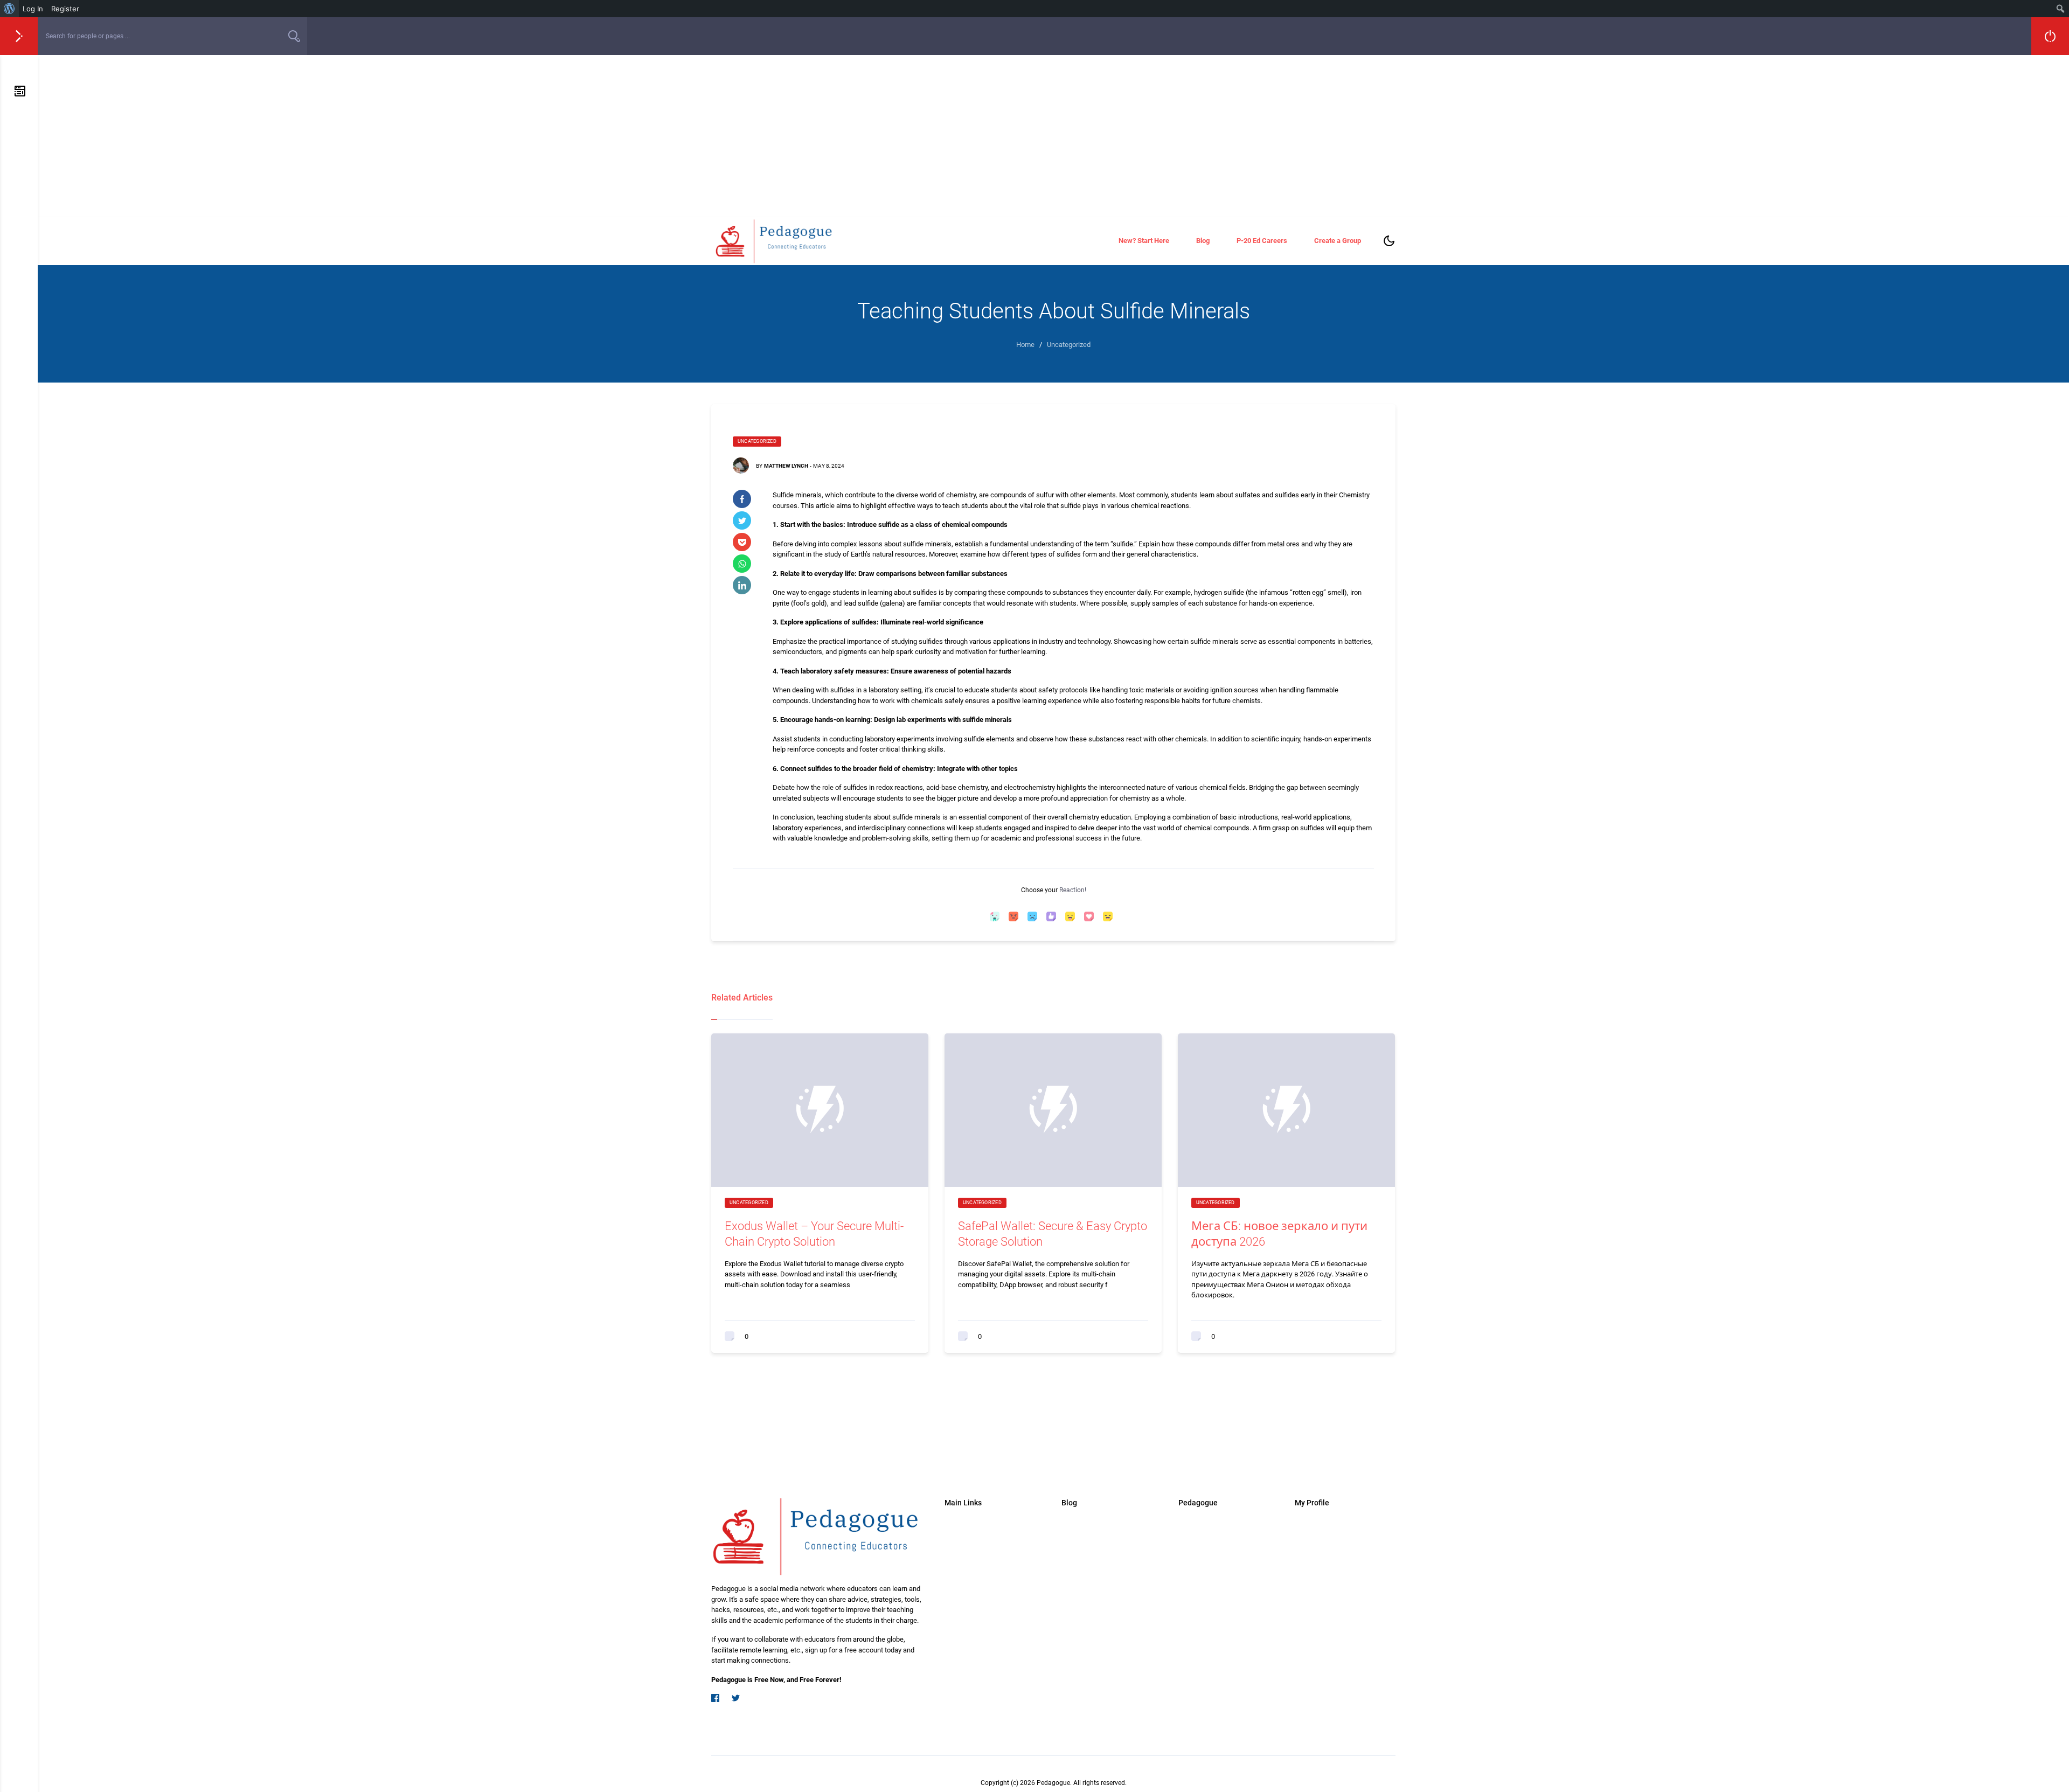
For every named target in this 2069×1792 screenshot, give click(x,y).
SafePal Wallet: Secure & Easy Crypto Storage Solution (1053, 1234)
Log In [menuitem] (33, 9)
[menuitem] (9, 9)
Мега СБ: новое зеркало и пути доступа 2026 (1279, 1234)
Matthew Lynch (786, 466)
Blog (1203, 241)
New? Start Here (1144, 241)
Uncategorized (757, 441)
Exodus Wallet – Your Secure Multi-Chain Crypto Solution (814, 1234)
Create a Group (1338, 241)
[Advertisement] (1053, 136)
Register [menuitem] (65, 9)
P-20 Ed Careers (1262, 241)
